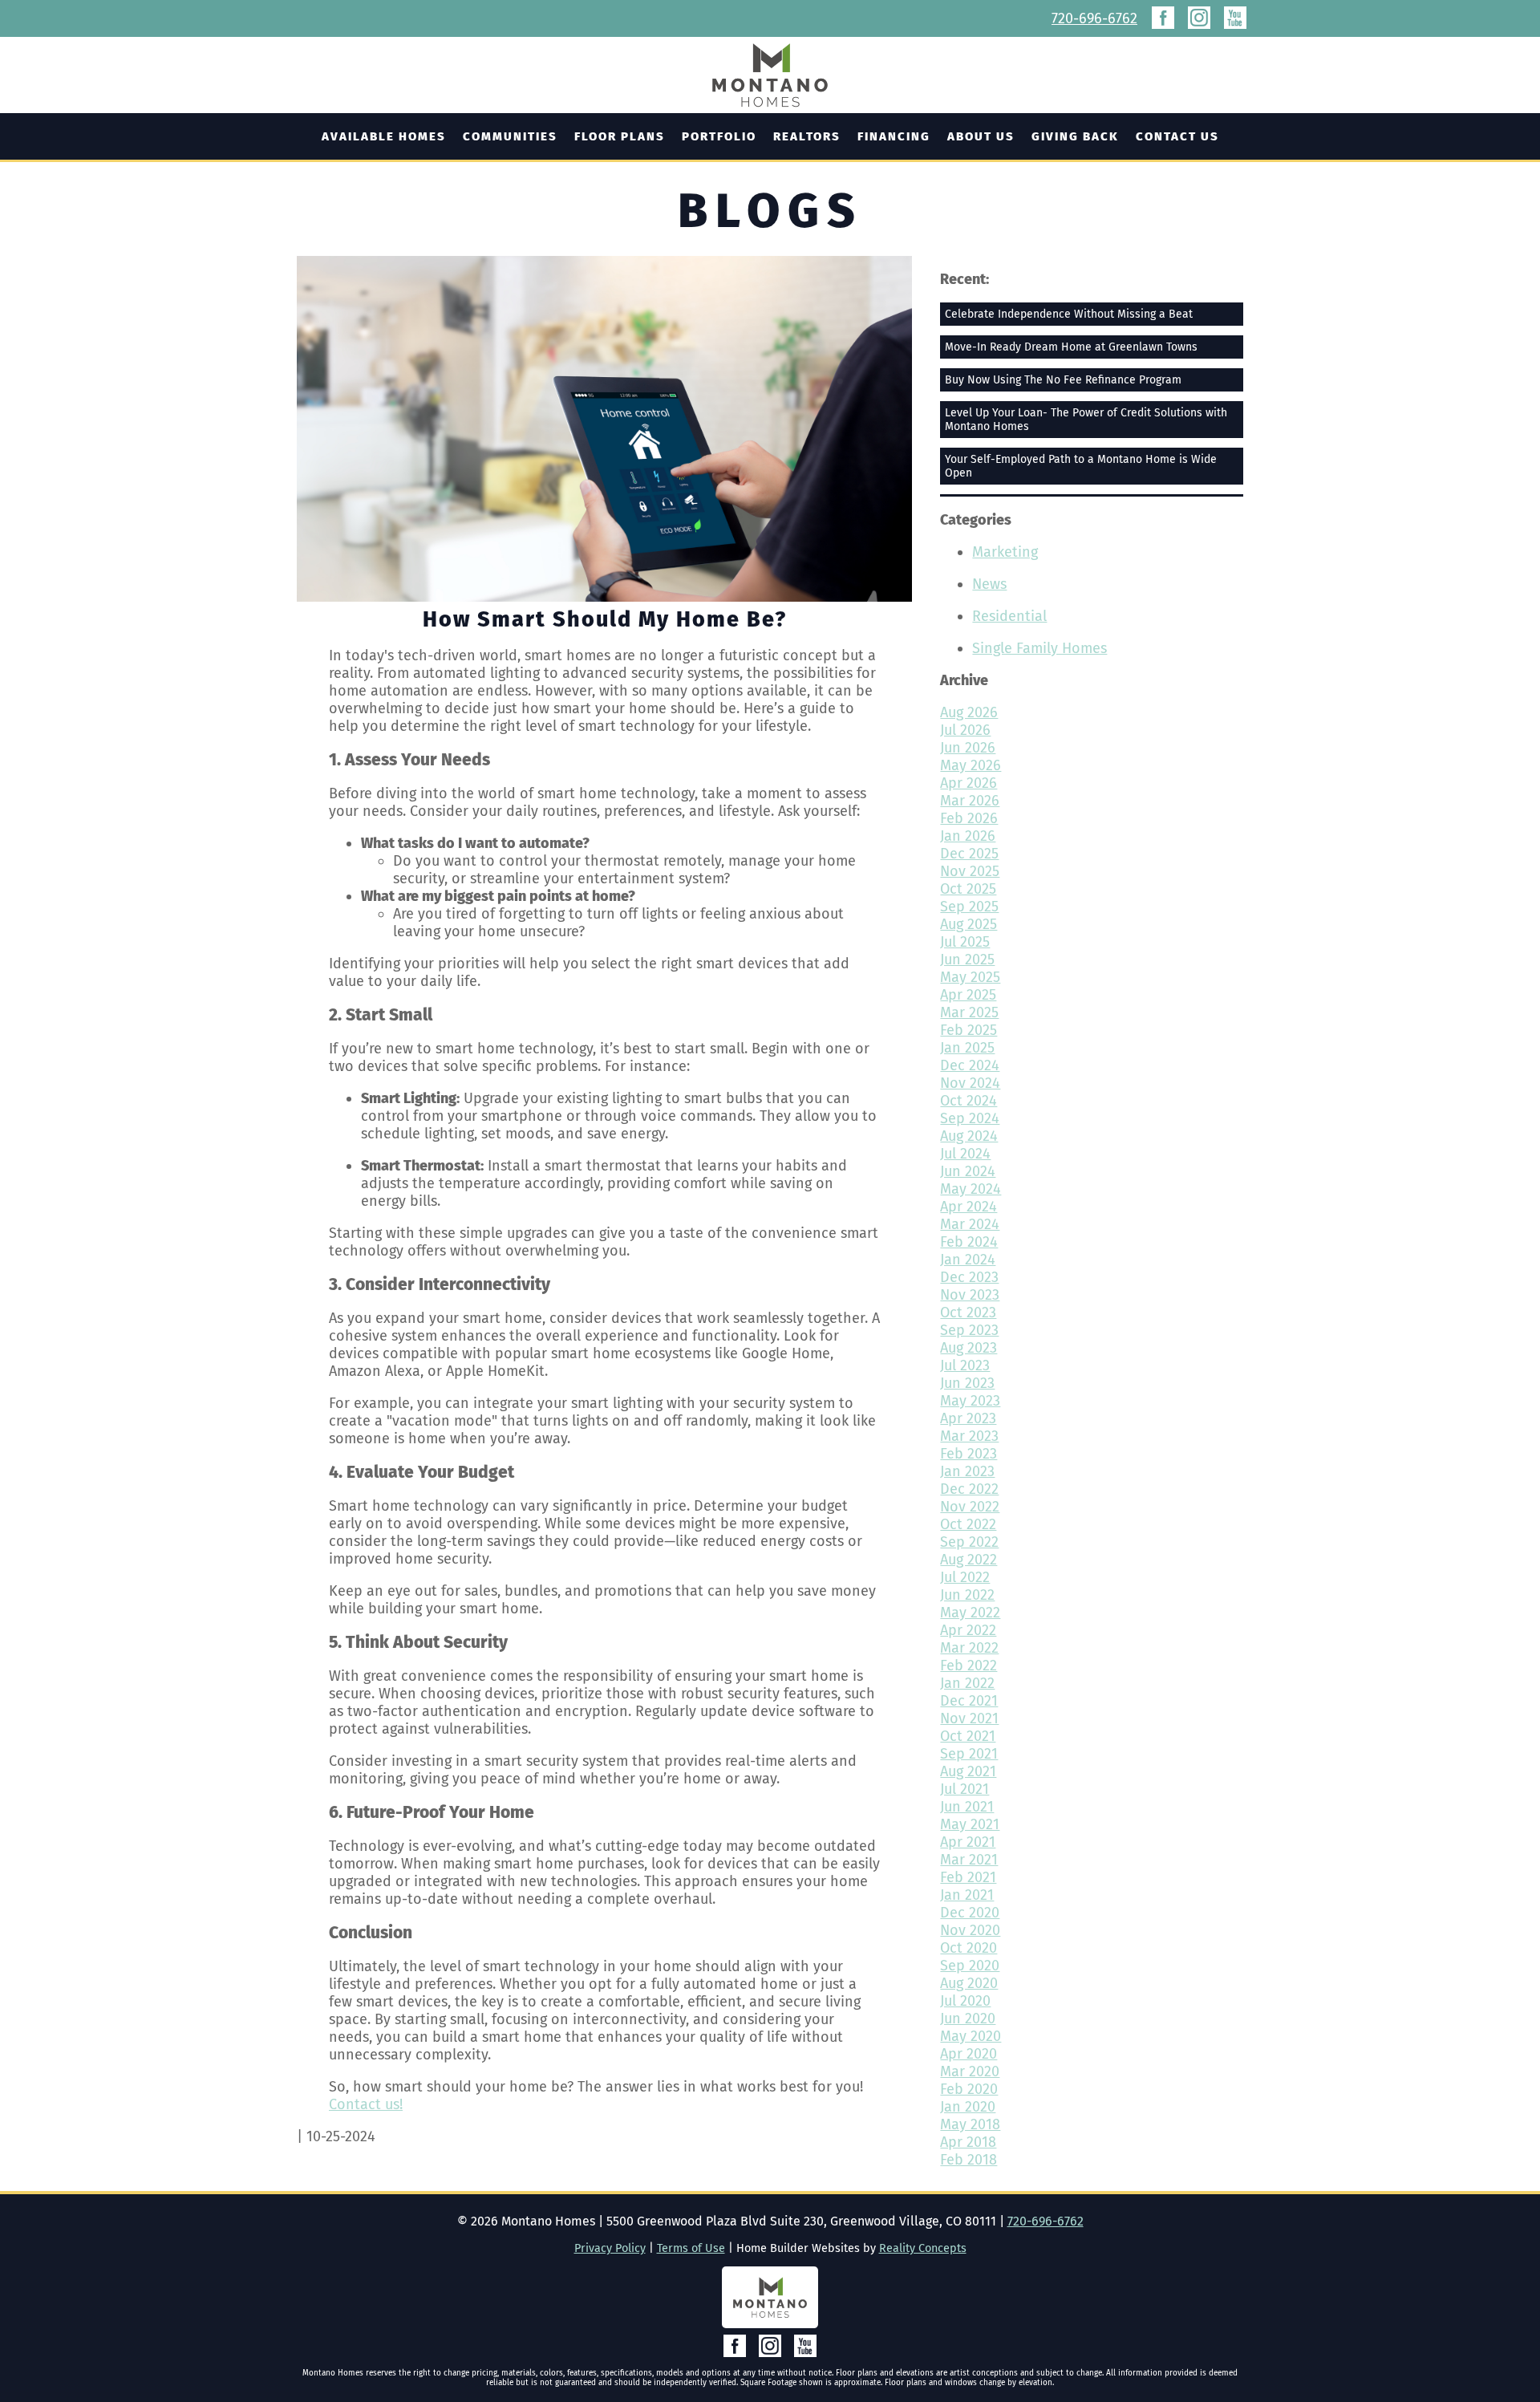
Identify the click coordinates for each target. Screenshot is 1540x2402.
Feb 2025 (969, 1030)
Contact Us (1177, 136)
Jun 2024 (968, 1171)
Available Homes (384, 136)
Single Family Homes (1039, 648)
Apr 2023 (968, 1418)
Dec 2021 (969, 1701)
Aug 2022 (969, 1560)
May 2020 (971, 2036)
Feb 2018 (969, 2160)
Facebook (1163, 18)
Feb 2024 (969, 1242)
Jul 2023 (965, 1365)
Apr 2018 (968, 2142)
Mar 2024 (970, 1224)
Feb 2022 (969, 1666)
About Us (981, 136)
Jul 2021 (965, 1789)
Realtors (807, 136)
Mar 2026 (970, 801)
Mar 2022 (969, 1648)
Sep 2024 (970, 1118)
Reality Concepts (923, 2248)
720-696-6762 (1094, 18)
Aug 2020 (969, 1983)
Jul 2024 (965, 1154)
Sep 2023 (969, 1330)
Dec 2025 (969, 854)
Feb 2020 (969, 2089)
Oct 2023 (968, 1313)
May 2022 (970, 1613)
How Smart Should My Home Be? (605, 619)
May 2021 (970, 1824)
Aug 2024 (969, 1136)
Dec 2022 (969, 1489)
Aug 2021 (968, 1771)
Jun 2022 (967, 1595)
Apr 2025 (968, 995)
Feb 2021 (968, 1877)
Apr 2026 (969, 783)
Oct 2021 (968, 1736)
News (989, 584)
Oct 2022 (968, 1524)
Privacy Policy (610, 2248)
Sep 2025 (969, 907)
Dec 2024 (970, 1065)
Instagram (1199, 18)
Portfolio (719, 136)
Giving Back (1075, 136)
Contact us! (366, 2104)
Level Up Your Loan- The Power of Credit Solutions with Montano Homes (1086, 420)
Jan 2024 (968, 1260)
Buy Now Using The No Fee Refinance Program (1063, 380)
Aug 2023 (969, 1348)
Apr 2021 (968, 1842)
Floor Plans (620, 136)
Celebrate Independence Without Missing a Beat (1069, 314)
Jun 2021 (967, 1807)
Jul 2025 (965, 942)
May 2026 (971, 765)
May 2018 (970, 2124)
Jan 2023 (967, 1471)
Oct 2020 (969, 1948)
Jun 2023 (967, 1383)
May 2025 (970, 977)
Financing (894, 136)
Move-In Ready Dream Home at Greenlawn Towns (1071, 347)
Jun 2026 (968, 748)
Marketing (1005, 552)
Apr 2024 (969, 1207)
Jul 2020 (965, 2001)
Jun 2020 (968, 2019)
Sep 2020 (970, 1966)
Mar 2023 (969, 1436)
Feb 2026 (969, 818)
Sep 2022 (969, 1542)
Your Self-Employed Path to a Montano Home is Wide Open (1081, 466)
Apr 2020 (969, 2054)
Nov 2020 (970, 1930)
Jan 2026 (968, 836)
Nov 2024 (970, 1083)
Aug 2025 (969, 924)
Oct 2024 (969, 1101)
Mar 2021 (969, 1860)
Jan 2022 (967, 1683)
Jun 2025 (967, 960)
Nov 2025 (970, 871)
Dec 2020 (970, 1913)
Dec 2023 (969, 1277)
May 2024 (971, 1189)
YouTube (1235, 18)
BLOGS (770, 211)
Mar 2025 (969, 1012)
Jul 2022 (965, 1577)
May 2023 (970, 1401)
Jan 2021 (967, 1895)
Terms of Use (691, 2248)
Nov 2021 (969, 1718)
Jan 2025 (967, 1048)
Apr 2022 (968, 1630)
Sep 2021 (969, 1754)
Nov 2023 (970, 1295)
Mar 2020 (970, 2071)
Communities (510, 136)
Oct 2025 (968, 889)
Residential (1009, 616)
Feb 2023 (969, 1454)
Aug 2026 (969, 712)
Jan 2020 (968, 2107)
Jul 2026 (965, 730)
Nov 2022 (970, 1507)
